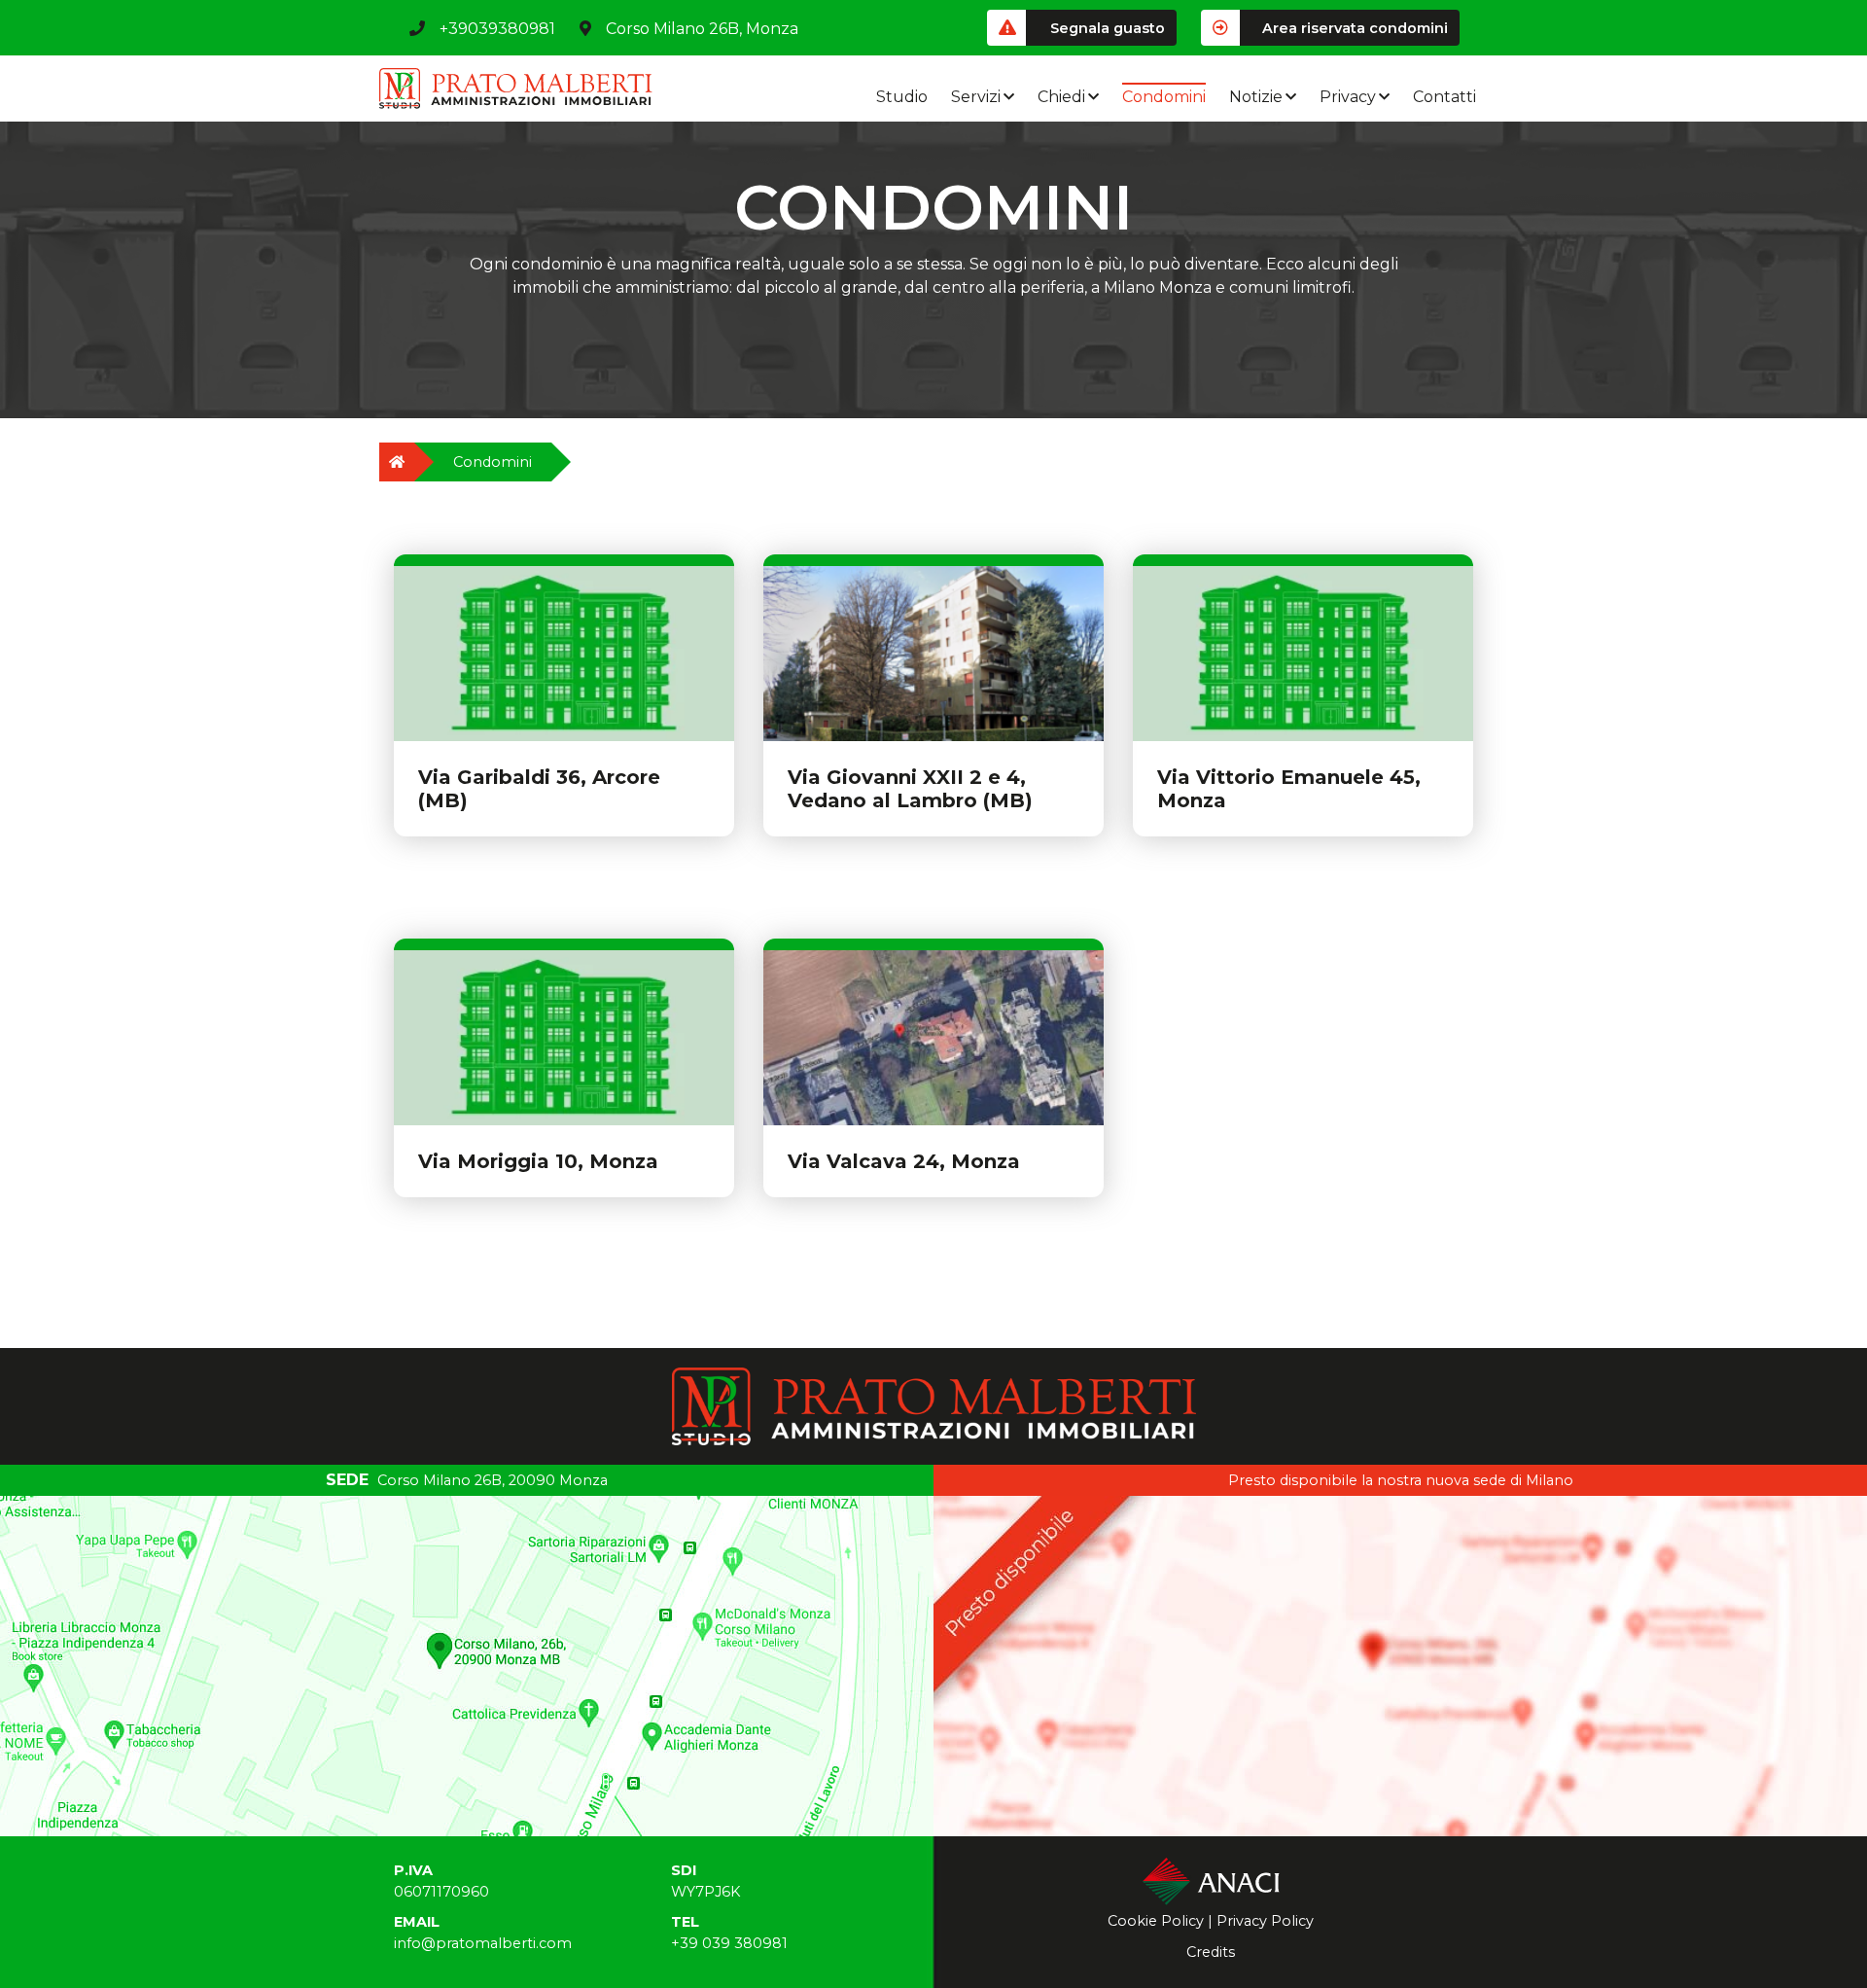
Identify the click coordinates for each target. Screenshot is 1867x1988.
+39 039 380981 (729, 1943)
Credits (1211, 1952)
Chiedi (1061, 97)
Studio (902, 97)
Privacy (1348, 97)
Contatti (1444, 97)
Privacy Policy (1265, 1921)
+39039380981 (497, 29)
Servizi (976, 97)
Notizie (1256, 97)
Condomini (1164, 97)
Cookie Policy (1156, 1921)
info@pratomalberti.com (483, 1943)
